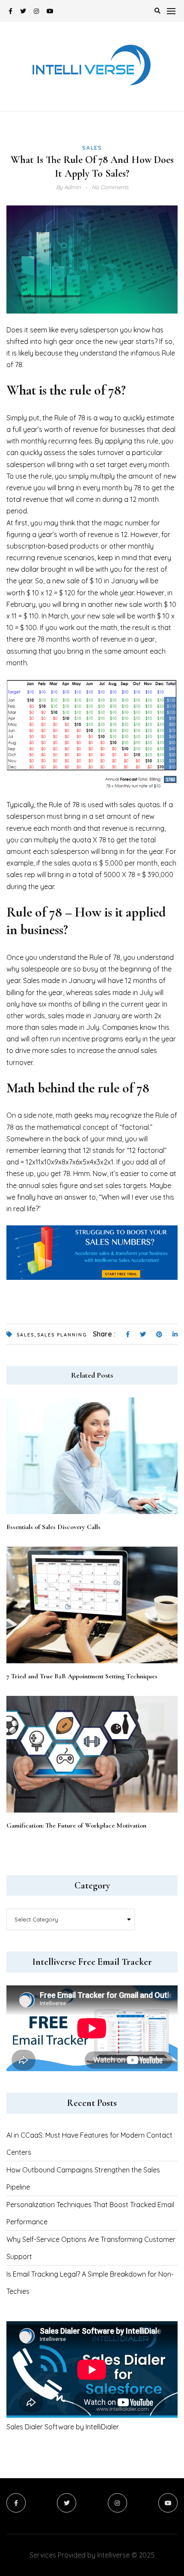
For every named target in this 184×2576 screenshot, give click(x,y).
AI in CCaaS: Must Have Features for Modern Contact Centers (89, 2144)
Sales (92, 148)
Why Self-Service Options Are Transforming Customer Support (91, 2248)
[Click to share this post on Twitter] (143, 1335)
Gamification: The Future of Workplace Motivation (76, 1825)
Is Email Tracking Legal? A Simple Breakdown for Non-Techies (90, 2283)
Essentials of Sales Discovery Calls (53, 1527)
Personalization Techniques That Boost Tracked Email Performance (90, 2213)
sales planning (62, 1335)
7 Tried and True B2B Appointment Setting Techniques (82, 1676)
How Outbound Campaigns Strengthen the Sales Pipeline (83, 2178)
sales (25, 1335)
